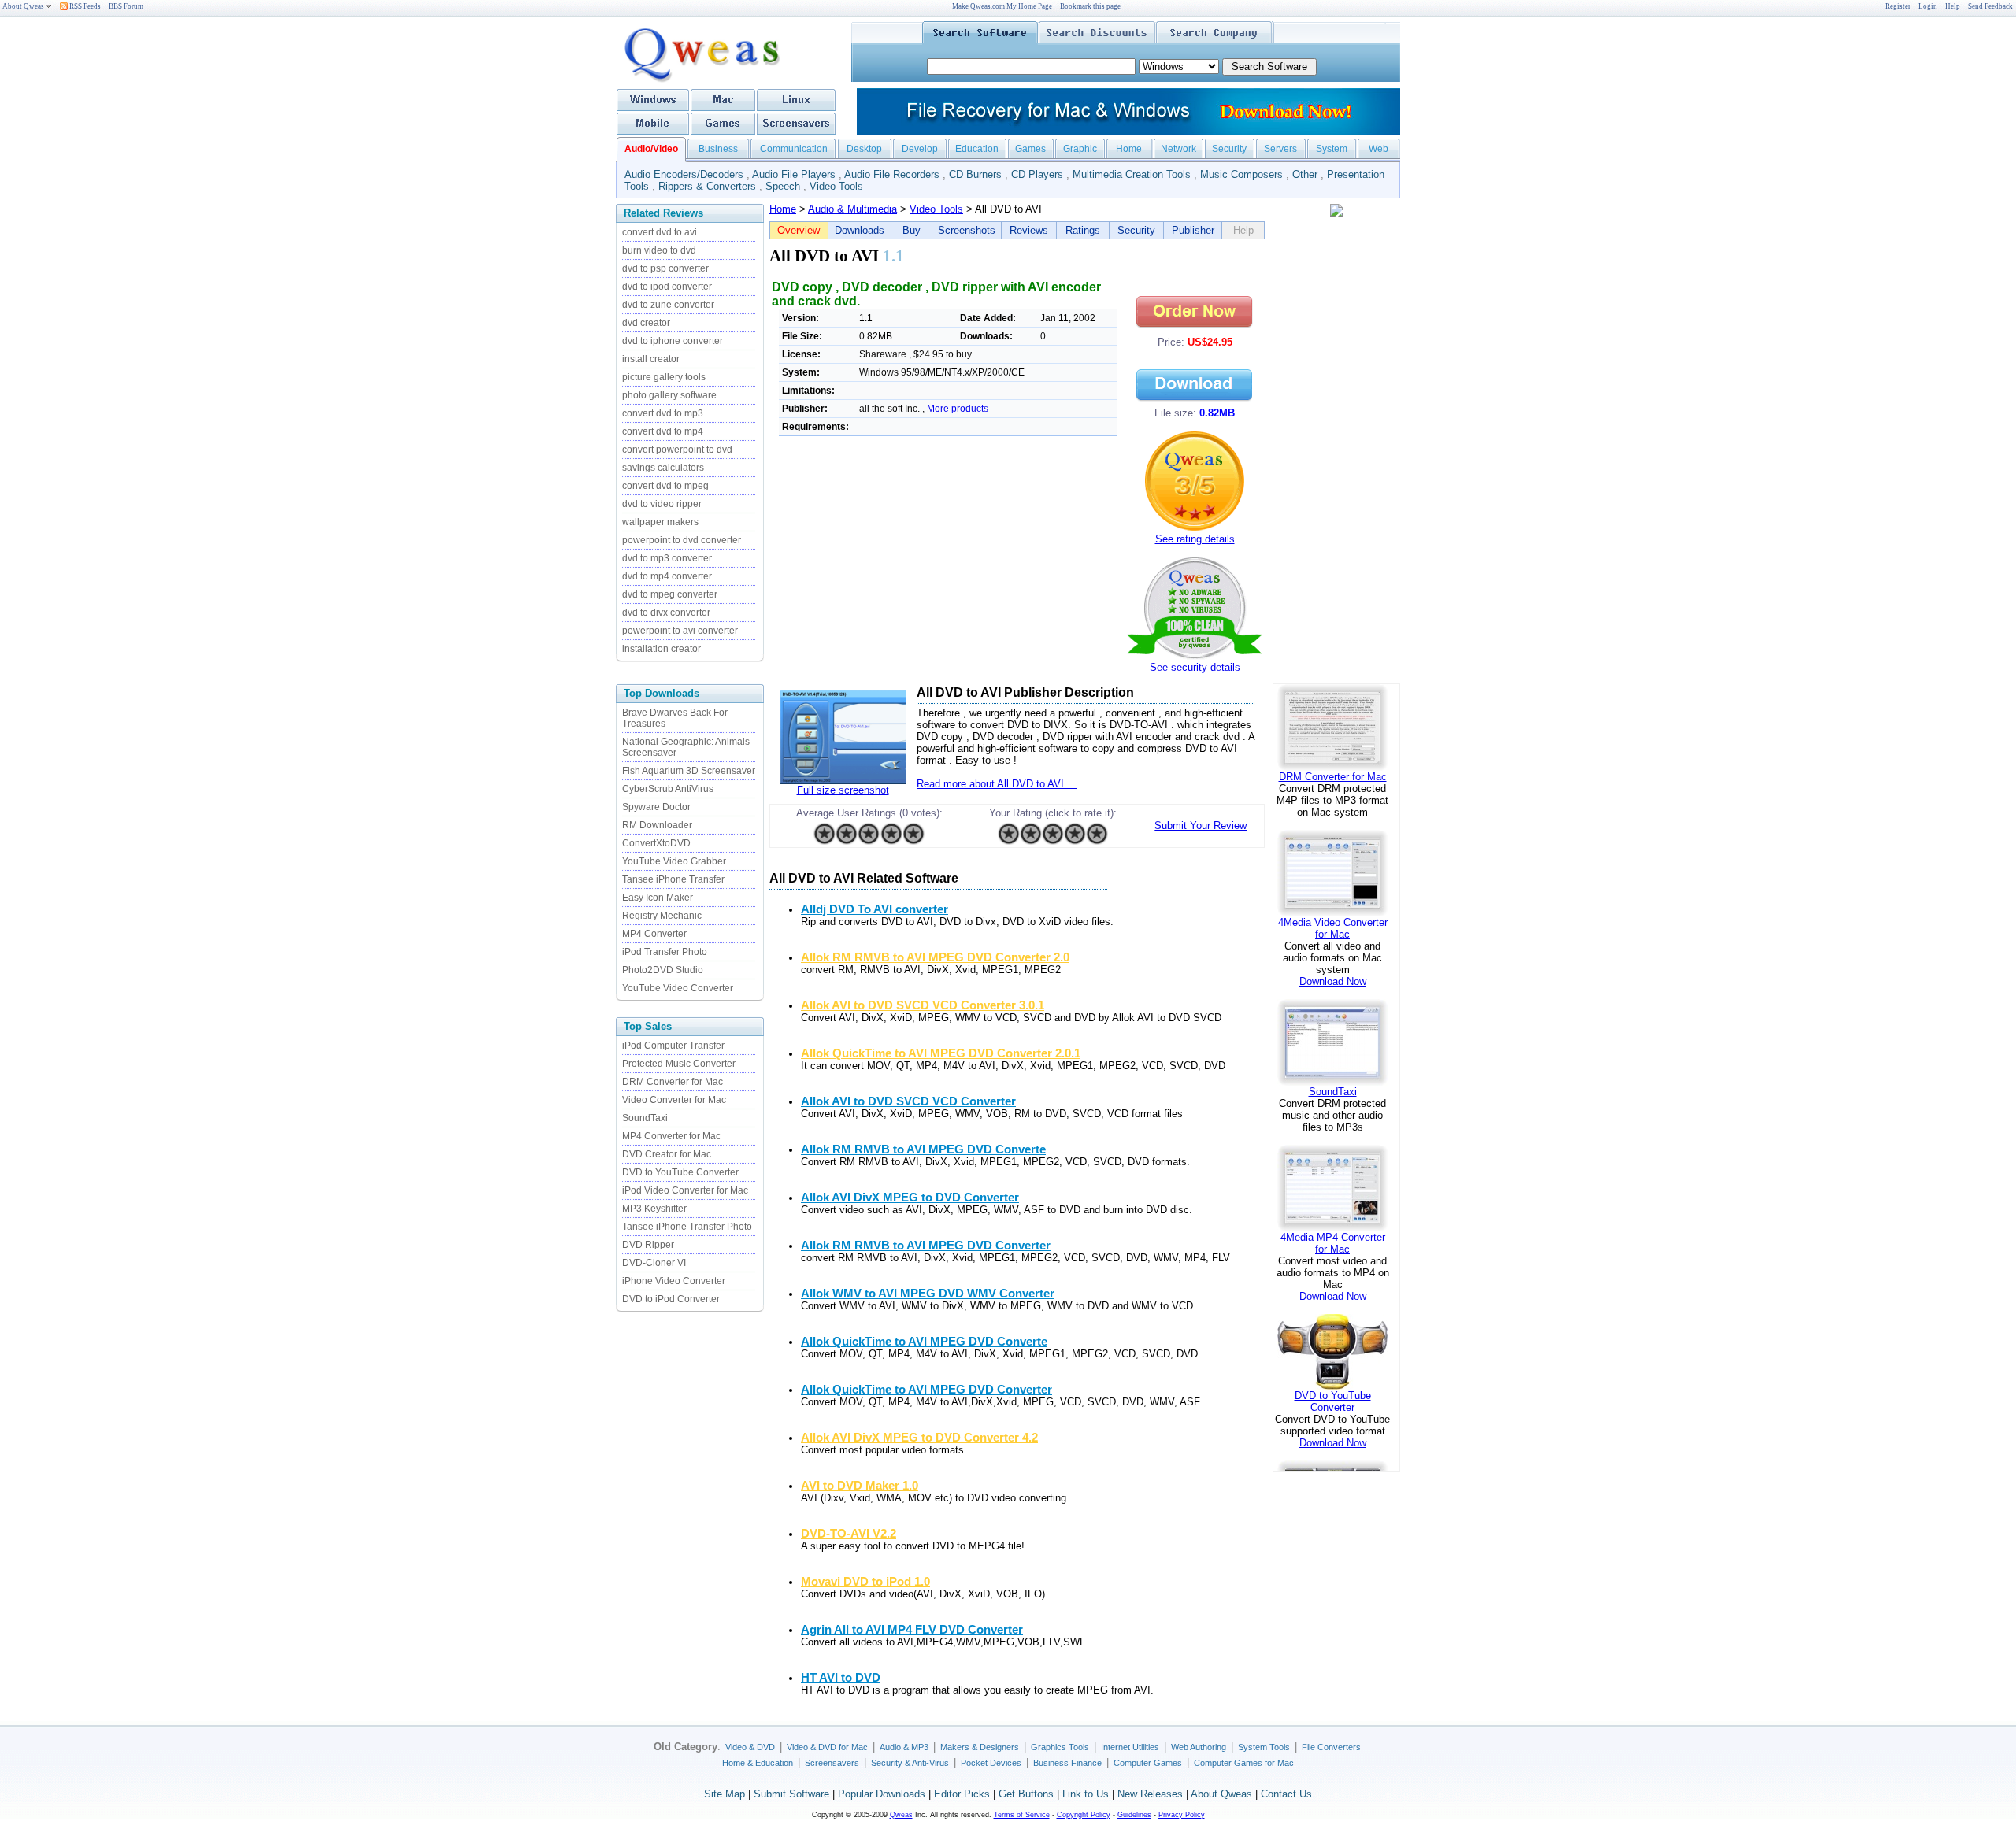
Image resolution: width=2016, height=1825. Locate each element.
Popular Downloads (882, 1794)
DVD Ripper (648, 1245)
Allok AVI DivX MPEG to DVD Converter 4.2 (919, 1438)
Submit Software (791, 1794)
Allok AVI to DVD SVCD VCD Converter (908, 1101)
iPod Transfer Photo (665, 952)
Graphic (1080, 149)
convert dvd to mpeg (665, 486)
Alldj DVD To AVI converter (875, 909)
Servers (1280, 149)
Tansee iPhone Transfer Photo (687, 1227)
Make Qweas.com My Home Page (1002, 6)
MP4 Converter (654, 934)
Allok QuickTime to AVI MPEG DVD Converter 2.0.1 (941, 1053)
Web (1379, 149)
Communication (794, 149)
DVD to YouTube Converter (680, 1172)
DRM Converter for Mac (673, 1082)
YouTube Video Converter (678, 988)
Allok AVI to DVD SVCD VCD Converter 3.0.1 (923, 1005)
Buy (912, 230)
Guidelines (1134, 1815)
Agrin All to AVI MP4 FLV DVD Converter (912, 1630)
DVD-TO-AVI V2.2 (849, 1534)
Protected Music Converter (679, 1064)
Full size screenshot (843, 790)
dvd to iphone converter (673, 341)
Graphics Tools (1060, 1747)
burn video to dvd (659, 250)
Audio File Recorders (892, 174)
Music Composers (1241, 174)
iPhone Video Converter (674, 1281)
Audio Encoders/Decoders (684, 174)
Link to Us (1086, 1794)
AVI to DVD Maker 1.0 (860, 1486)
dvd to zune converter (668, 305)
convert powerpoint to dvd (677, 450)
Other (1305, 174)
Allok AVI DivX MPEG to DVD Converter (910, 1198)
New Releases (1150, 1794)
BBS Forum (126, 6)
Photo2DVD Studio (663, 970)
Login (1928, 6)
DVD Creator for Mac (667, 1154)
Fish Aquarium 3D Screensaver (689, 771)
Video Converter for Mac (674, 1100)
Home (1129, 149)
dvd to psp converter (665, 268)
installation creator (661, 649)
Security (1229, 149)
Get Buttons (1026, 1794)
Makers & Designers (980, 1747)
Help (1953, 6)
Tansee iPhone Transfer (673, 879)
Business (718, 149)
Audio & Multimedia (852, 209)
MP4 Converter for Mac (671, 1136)
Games (1030, 149)
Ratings (1083, 230)
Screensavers (832, 1763)
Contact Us (1286, 1794)
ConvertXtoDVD (656, 843)
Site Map (724, 1794)
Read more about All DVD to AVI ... (997, 784)
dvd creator (646, 323)
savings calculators (663, 468)
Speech (783, 186)
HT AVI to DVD (841, 1678)
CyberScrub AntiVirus (668, 789)
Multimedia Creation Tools (1132, 174)
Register (1898, 6)
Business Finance (1067, 1763)
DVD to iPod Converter (671, 1299)
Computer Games (1148, 1763)
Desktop (864, 149)
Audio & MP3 (904, 1747)
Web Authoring (1199, 1747)
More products (958, 409)
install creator (651, 359)
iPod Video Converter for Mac (685, 1190)
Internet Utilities (1130, 1747)
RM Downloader (657, 825)
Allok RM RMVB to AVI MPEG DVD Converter (926, 1246)
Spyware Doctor (656, 807)
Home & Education (758, 1763)
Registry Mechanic (662, 916)
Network (1178, 149)
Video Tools (836, 186)
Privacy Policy (1182, 1815)
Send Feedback (1990, 6)
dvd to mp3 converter (667, 558)
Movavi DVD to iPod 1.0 (865, 1582)
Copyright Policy (1084, 1815)
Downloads (860, 230)
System (1332, 149)
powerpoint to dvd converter (682, 540)
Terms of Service (1022, 1815)
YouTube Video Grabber (674, 861)
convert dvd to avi (660, 232)
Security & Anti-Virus (910, 1763)
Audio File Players (794, 174)
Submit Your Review (1201, 826)
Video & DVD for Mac (827, 1747)
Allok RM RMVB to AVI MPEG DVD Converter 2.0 (935, 957)
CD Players (1037, 174)
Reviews (1029, 230)
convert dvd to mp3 (663, 413)
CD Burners (975, 174)
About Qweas (23, 6)
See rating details (1195, 539)
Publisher (1193, 230)
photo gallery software (669, 395)
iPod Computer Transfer (673, 1046)
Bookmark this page (1090, 6)
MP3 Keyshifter (654, 1209)
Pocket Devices (991, 1763)
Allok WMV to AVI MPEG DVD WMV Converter (928, 1294)
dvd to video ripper (662, 504)
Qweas (901, 1815)
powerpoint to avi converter (680, 631)
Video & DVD (750, 1747)
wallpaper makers (660, 522)
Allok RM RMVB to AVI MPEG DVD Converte (923, 1149)
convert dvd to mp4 (663, 431)
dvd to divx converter (666, 613)
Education (977, 149)
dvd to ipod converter (667, 287)
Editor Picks (962, 1794)
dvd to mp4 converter (667, 576)
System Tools (1264, 1747)
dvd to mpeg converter (670, 594)
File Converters (1331, 1747)
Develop (920, 149)
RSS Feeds (84, 6)
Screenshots (967, 230)
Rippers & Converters (707, 186)
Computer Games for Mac (1244, 1763)
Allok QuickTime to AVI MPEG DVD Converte (924, 1342)
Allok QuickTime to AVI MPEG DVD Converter (926, 1390)
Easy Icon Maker (658, 898)
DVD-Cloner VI (654, 1263)
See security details (1195, 667)
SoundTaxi (645, 1118)
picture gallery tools (664, 377)
